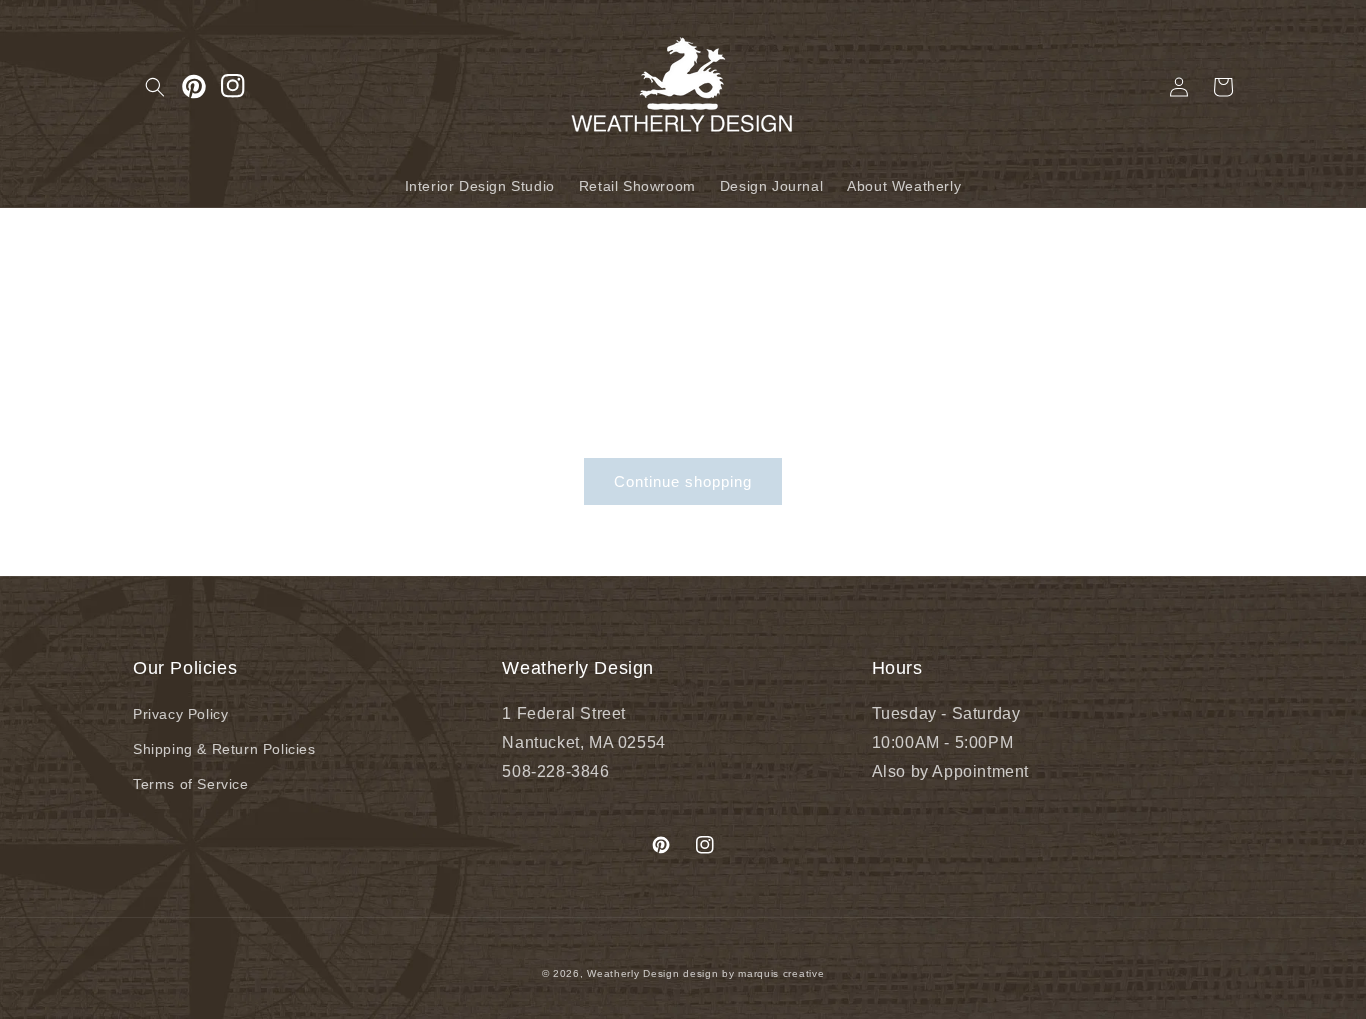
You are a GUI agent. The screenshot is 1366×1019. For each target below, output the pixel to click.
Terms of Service (191, 784)
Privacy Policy (180, 714)
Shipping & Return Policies (224, 749)
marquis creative (781, 973)
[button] (155, 87)
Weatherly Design (633, 973)
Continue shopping (683, 481)
